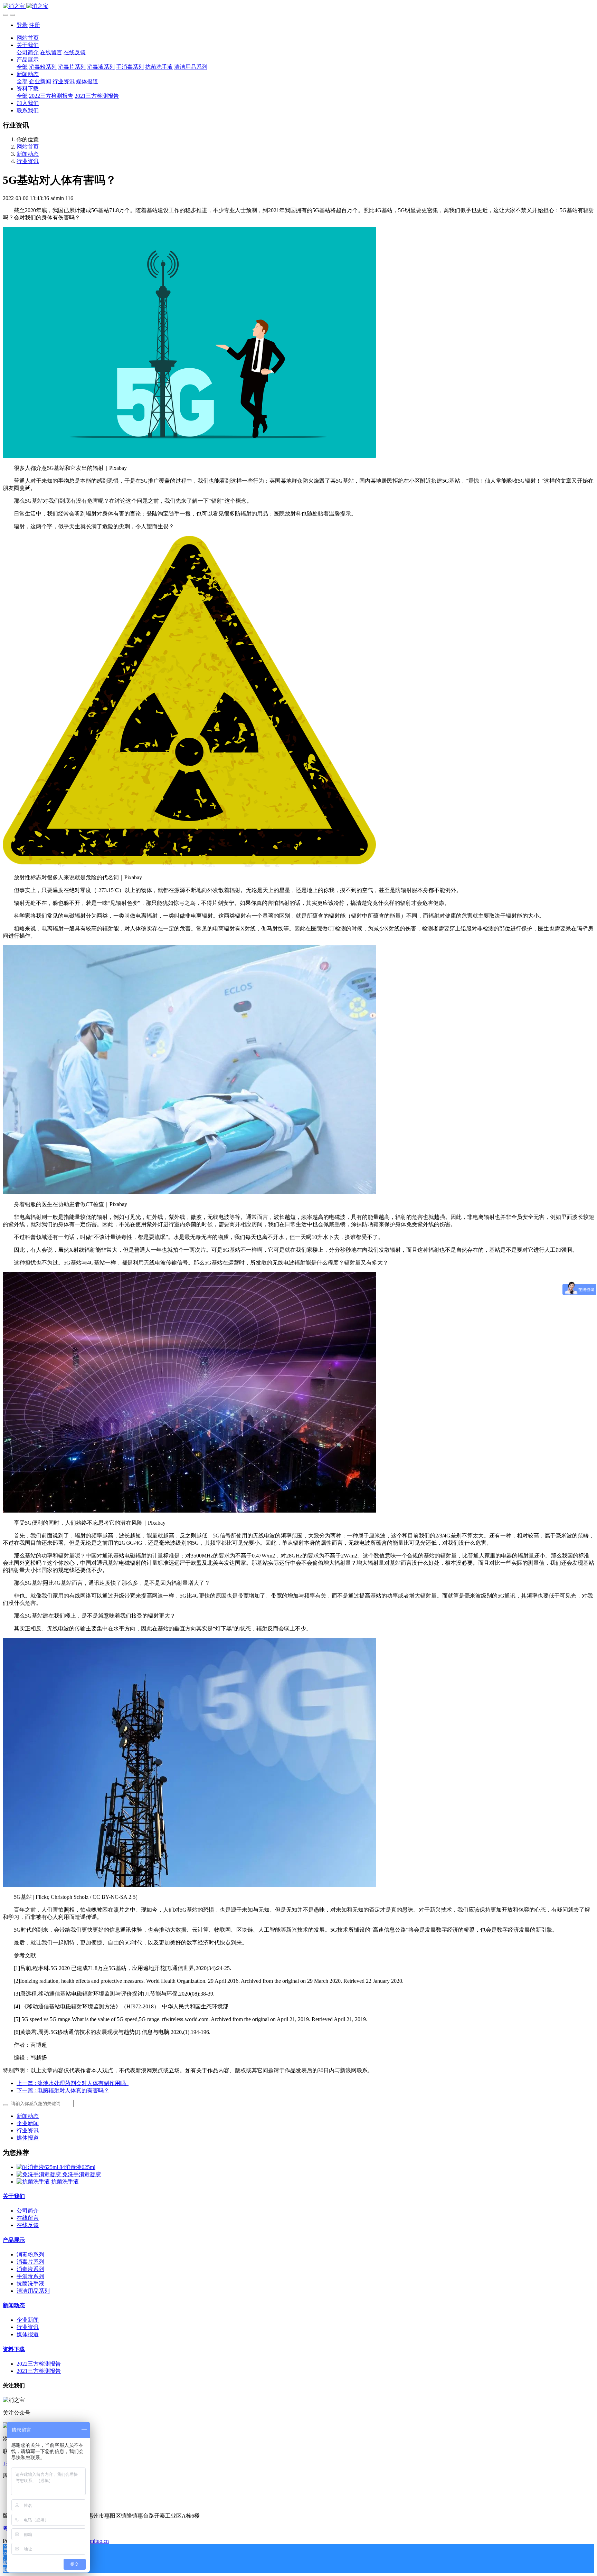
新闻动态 (28, 154)
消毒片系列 (30, 2262)
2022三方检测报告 (39, 2364)
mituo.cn (99, 2541)
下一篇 (63, 2090)
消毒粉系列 (30, 2255)
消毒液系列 (30, 2269)
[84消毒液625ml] (38, 2167)
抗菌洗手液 (65, 2182)
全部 (22, 67)
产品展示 (14, 2240)
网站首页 (28, 38)
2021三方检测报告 (39, 2371)
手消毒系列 (30, 2276)
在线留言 (28, 2218)
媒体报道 (28, 2138)
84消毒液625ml (77, 2167)
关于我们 (14, 2196)
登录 (22, 25)
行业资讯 (28, 161)
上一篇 (73, 2083)
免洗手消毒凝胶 (82, 2174)
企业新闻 (28, 2123)
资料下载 (14, 2349)
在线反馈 (28, 2225)
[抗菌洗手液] (34, 2182)
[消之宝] (298, 6)
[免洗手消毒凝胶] (39, 2174)
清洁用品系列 (33, 2291)
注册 (35, 25)
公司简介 (28, 2211)
